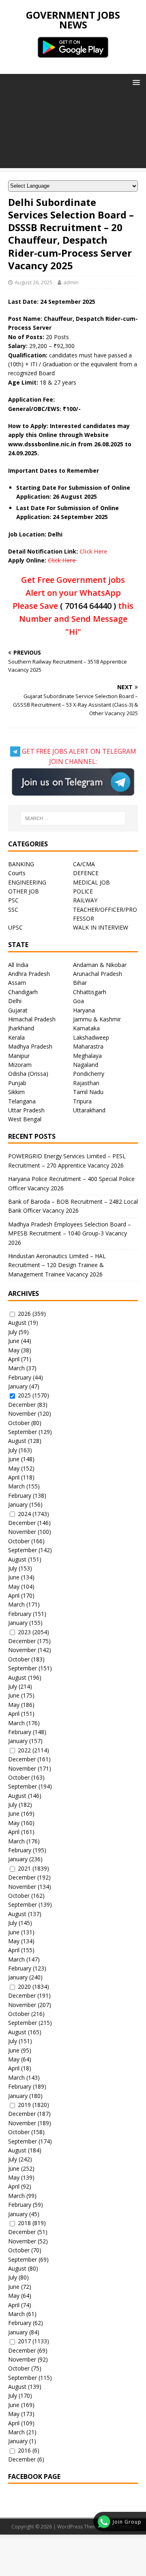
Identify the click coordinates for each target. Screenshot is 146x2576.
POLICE (83, 891)
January (18, 1386)
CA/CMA (84, 864)
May (14, 1350)
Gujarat (18, 1010)
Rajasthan (86, 1083)
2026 (24, 1314)
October (19, 1423)
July (13, 1332)
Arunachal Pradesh (98, 974)
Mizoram (20, 1065)
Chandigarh (23, 992)
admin (71, 282)
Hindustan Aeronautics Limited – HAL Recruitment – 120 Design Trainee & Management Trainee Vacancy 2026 (57, 1265)
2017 (24, 2341)
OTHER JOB (24, 891)
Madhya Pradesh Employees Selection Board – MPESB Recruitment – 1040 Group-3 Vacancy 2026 (70, 1233)
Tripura (82, 1101)
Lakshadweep (91, 1037)
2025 (24, 1395)
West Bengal (25, 1119)
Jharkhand (21, 1028)
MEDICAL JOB (91, 882)
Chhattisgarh (90, 992)
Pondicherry (89, 1074)
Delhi (15, 1001)
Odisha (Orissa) (28, 1074)
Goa (78, 1001)
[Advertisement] (73, 131)
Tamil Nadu (88, 1092)
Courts (17, 873)
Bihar (80, 983)
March (16, 1368)
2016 (24, 2450)
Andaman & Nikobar (100, 965)
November (22, 1413)
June (14, 1341)
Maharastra (88, 1046)
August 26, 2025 (33, 282)
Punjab (17, 1083)
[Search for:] (73, 818)
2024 (24, 1514)
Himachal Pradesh (32, 1019)
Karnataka (86, 1028)
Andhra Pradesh (29, 974)
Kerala (16, 1037)
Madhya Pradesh (30, 1046)
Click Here (93, 551)
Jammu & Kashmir (97, 1019)
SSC (13, 909)
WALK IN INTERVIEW (101, 927)
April (14, 1359)
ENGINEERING (27, 882)
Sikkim (16, 1092)
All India (18, 965)
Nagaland (86, 1065)
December (22, 1405)
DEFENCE (86, 873)
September (23, 1432)
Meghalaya (87, 1056)
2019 (24, 2105)
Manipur (19, 1056)
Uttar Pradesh (26, 1110)
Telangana (22, 1101)
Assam (17, 983)
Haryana (84, 1010)
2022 (24, 1750)
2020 (24, 1987)
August (17, 1323)
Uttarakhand (89, 1110)
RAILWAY (85, 900)
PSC (13, 900)
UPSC (15, 927)
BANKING (21, 864)
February (20, 1377)
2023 (24, 1632)
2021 (24, 1868)
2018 (24, 2223)
